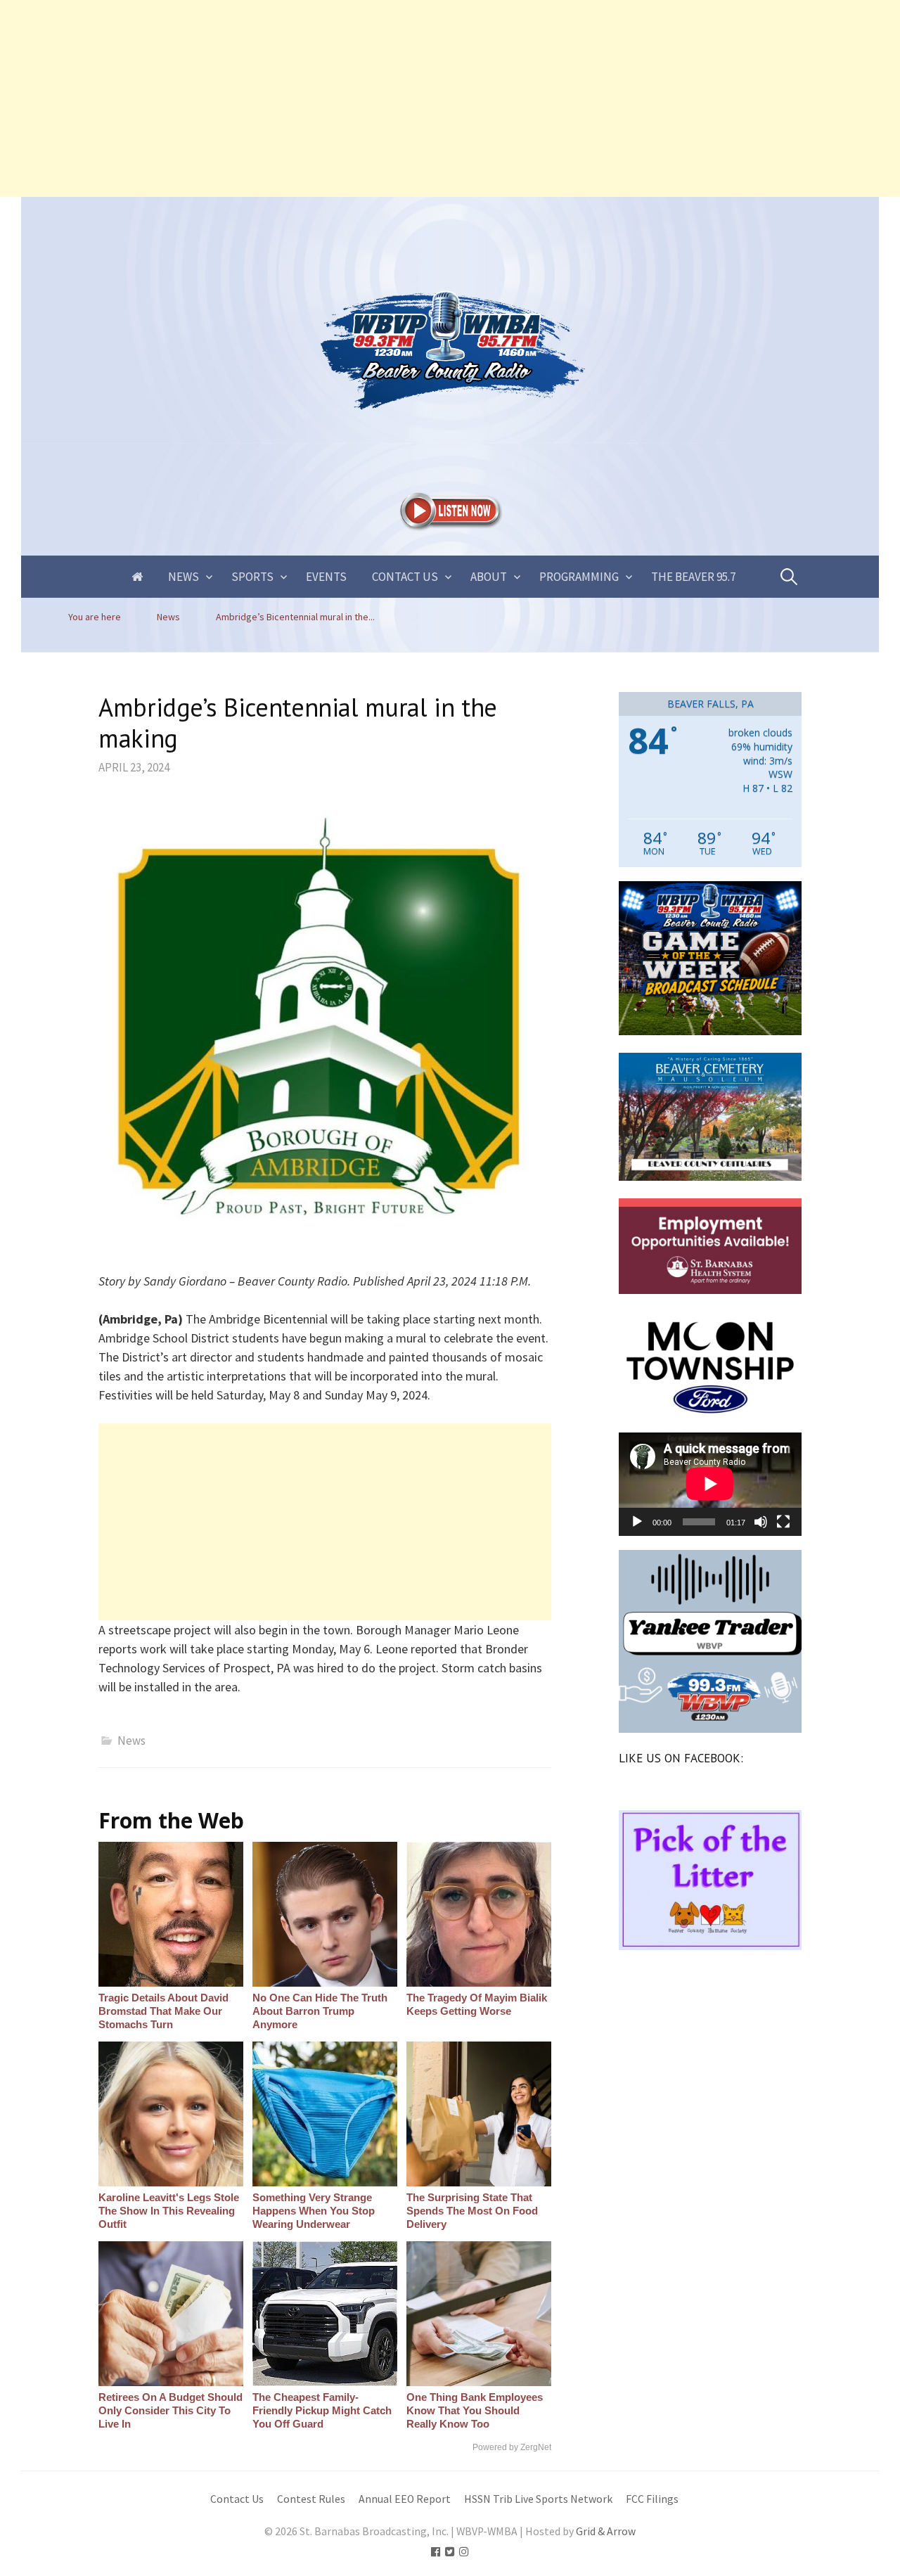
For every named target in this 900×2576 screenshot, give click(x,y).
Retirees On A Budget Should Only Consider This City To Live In (171, 2410)
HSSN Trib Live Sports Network (538, 2499)
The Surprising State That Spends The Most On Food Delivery (472, 2211)
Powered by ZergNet (512, 2447)
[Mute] (761, 1522)
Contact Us (405, 577)
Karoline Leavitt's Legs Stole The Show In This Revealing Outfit (169, 2211)
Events (326, 577)
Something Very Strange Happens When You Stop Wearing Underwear (314, 2211)
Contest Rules (311, 2499)
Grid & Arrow (606, 2531)
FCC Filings (652, 2499)
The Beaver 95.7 (693, 577)
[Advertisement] (422, 98)
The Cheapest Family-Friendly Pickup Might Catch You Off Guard (322, 2410)
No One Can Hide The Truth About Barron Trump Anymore (320, 2011)
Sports (252, 577)
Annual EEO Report (405, 2499)
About (489, 577)
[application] (710, 1484)
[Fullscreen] (783, 1522)
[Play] (637, 1522)
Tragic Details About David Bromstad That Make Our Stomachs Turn (163, 2011)
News (184, 577)
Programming (579, 577)
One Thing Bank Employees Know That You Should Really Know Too (475, 2410)
